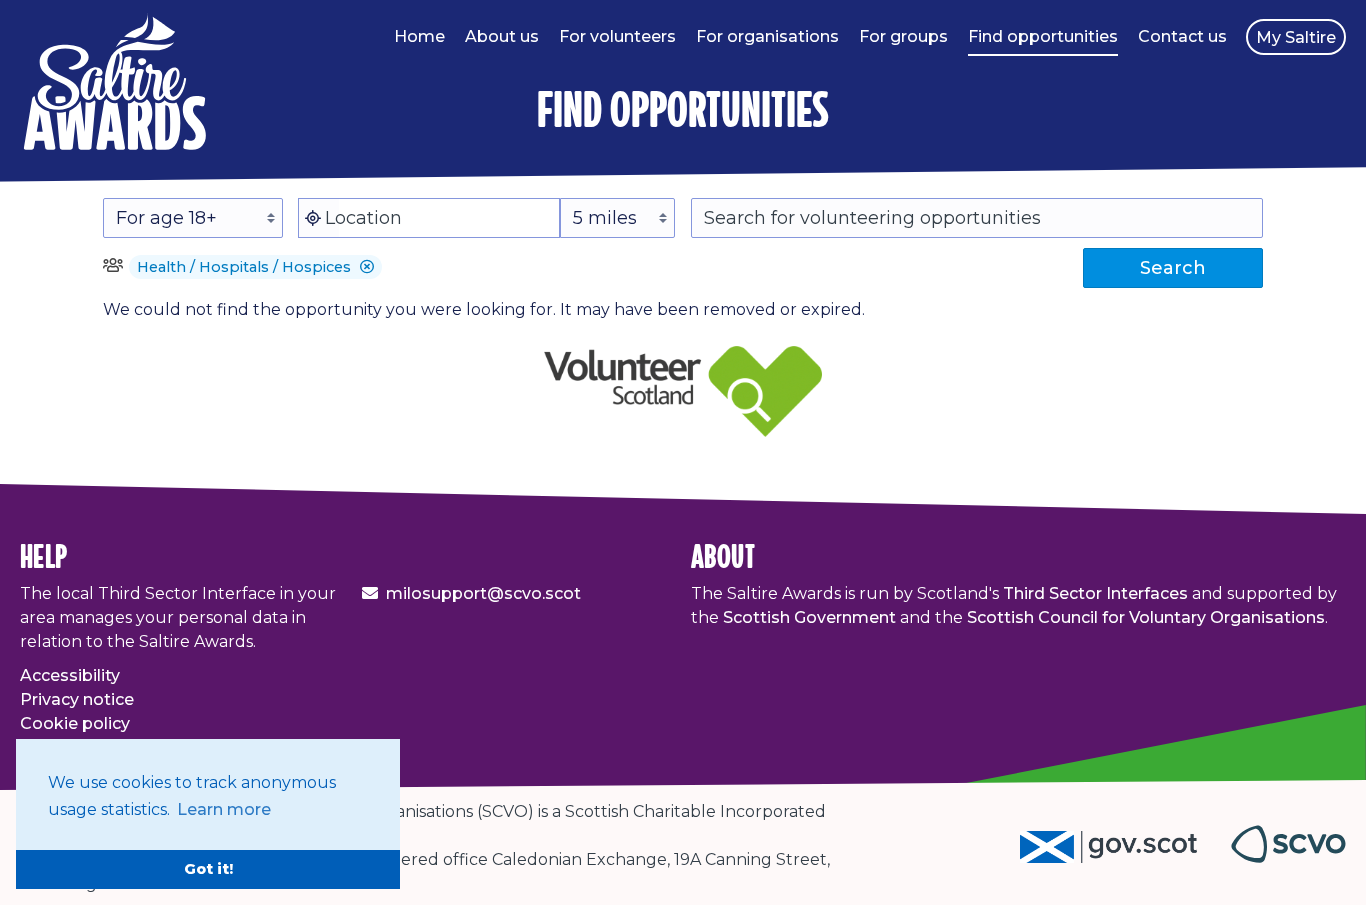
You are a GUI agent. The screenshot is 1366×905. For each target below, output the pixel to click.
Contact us (1182, 36)
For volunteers (617, 36)
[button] (367, 267)
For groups (903, 36)
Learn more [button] (224, 809)
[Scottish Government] (1125, 857)
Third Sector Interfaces (1095, 593)
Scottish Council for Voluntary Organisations (1146, 617)
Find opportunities (1043, 36)
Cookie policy (75, 723)
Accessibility (70, 675)
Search (1173, 268)
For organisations (767, 36)
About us (502, 36)
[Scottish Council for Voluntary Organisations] (1288, 857)
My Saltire (1296, 37)
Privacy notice (77, 699)
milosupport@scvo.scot (483, 593)
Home (419, 36)
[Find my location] (313, 218)
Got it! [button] (208, 869)
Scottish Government (809, 617)
